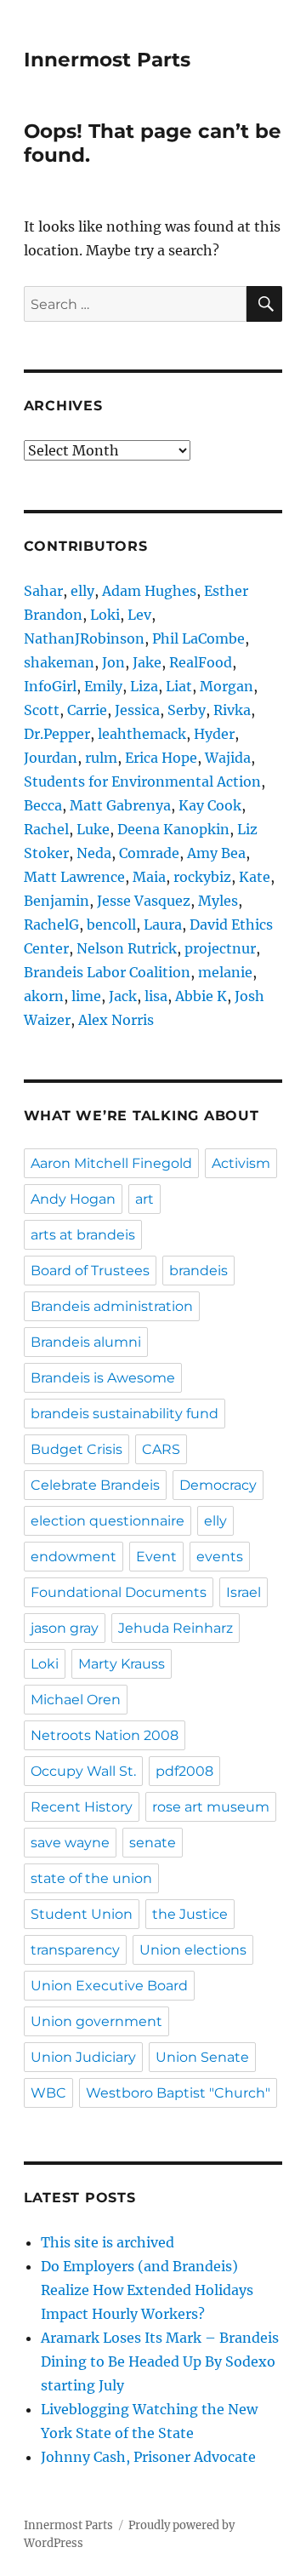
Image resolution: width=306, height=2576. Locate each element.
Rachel (46, 829)
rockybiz (202, 877)
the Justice (190, 1914)
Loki (105, 615)
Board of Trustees (90, 1271)
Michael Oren (76, 1700)
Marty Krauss (122, 1664)
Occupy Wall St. (83, 1771)
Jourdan (51, 758)
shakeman (59, 662)
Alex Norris (116, 1020)
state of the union (91, 1878)
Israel (244, 1592)
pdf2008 (184, 1771)
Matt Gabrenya (120, 805)
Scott (42, 710)
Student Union (82, 1914)
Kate (255, 877)
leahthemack (142, 734)
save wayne (70, 1843)
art (144, 1199)
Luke (93, 829)
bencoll (111, 924)
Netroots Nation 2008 (105, 1735)
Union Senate (202, 2057)
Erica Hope (161, 758)
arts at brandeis (83, 1235)
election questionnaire (108, 1521)
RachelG (51, 924)
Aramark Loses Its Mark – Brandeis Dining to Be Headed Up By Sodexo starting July (160, 2361)
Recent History (82, 1807)
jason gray (65, 1628)
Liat (179, 686)
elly (82, 591)
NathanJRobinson (84, 638)
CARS (161, 1449)
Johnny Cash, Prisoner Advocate (148, 2457)
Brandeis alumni (86, 1342)
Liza (144, 686)
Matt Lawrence (74, 877)
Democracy (218, 1485)
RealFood (201, 662)
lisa (156, 996)
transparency (75, 1950)
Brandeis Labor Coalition (107, 972)
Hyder (214, 734)
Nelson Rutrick (127, 948)
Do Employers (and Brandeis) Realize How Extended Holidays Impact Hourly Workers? (147, 2290)
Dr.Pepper (57, 734)
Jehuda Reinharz (176, 1628)
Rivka (232, 710)
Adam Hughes (149, 591)
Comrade (149, 853)
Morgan (227, 686)
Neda (94, 853)
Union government (96, 2021)
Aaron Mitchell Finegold (111, 1163)
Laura (163, 924)
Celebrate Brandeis (95, 1485)
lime (86, 996)
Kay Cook (210, 805)
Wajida (228, 758)
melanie (225, 972)
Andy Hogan (73, 1199)
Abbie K (201, 996)
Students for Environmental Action (142, 781)
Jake (147, 662)
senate (153, 1843)
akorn (44, 996)
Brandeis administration (112, 1306)
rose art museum (211, 1807)
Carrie (87, 710)
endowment (74, 1557)
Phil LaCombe (198, 638)
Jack (123, 996)
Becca (43, 805)
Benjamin (57, 901)
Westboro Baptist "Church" (178, 2093)
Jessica (137, 710)
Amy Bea (216, 853)
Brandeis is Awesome (103, 1378)
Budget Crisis (76, 1449)
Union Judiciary (83, 2057)
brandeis (198, 1271)
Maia (149, 877)
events (220, 1557)
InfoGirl (50, 686)
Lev (139, 615)
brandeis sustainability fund (125, 1414)
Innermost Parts (107, 60)
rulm (101, 758)
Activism (241, 1163)
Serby (187, 710)
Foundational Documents (119, 1592)
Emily (103, 686)
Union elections (193, 1950)
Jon (113, 662)
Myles (218, 901)
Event (156, 1557)
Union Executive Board (109, 1986)
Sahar (43, 591)
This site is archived (108, 2242)
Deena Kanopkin (173, 829)
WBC (48, 2093)
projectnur (220, 948)
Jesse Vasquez (144, 901)
